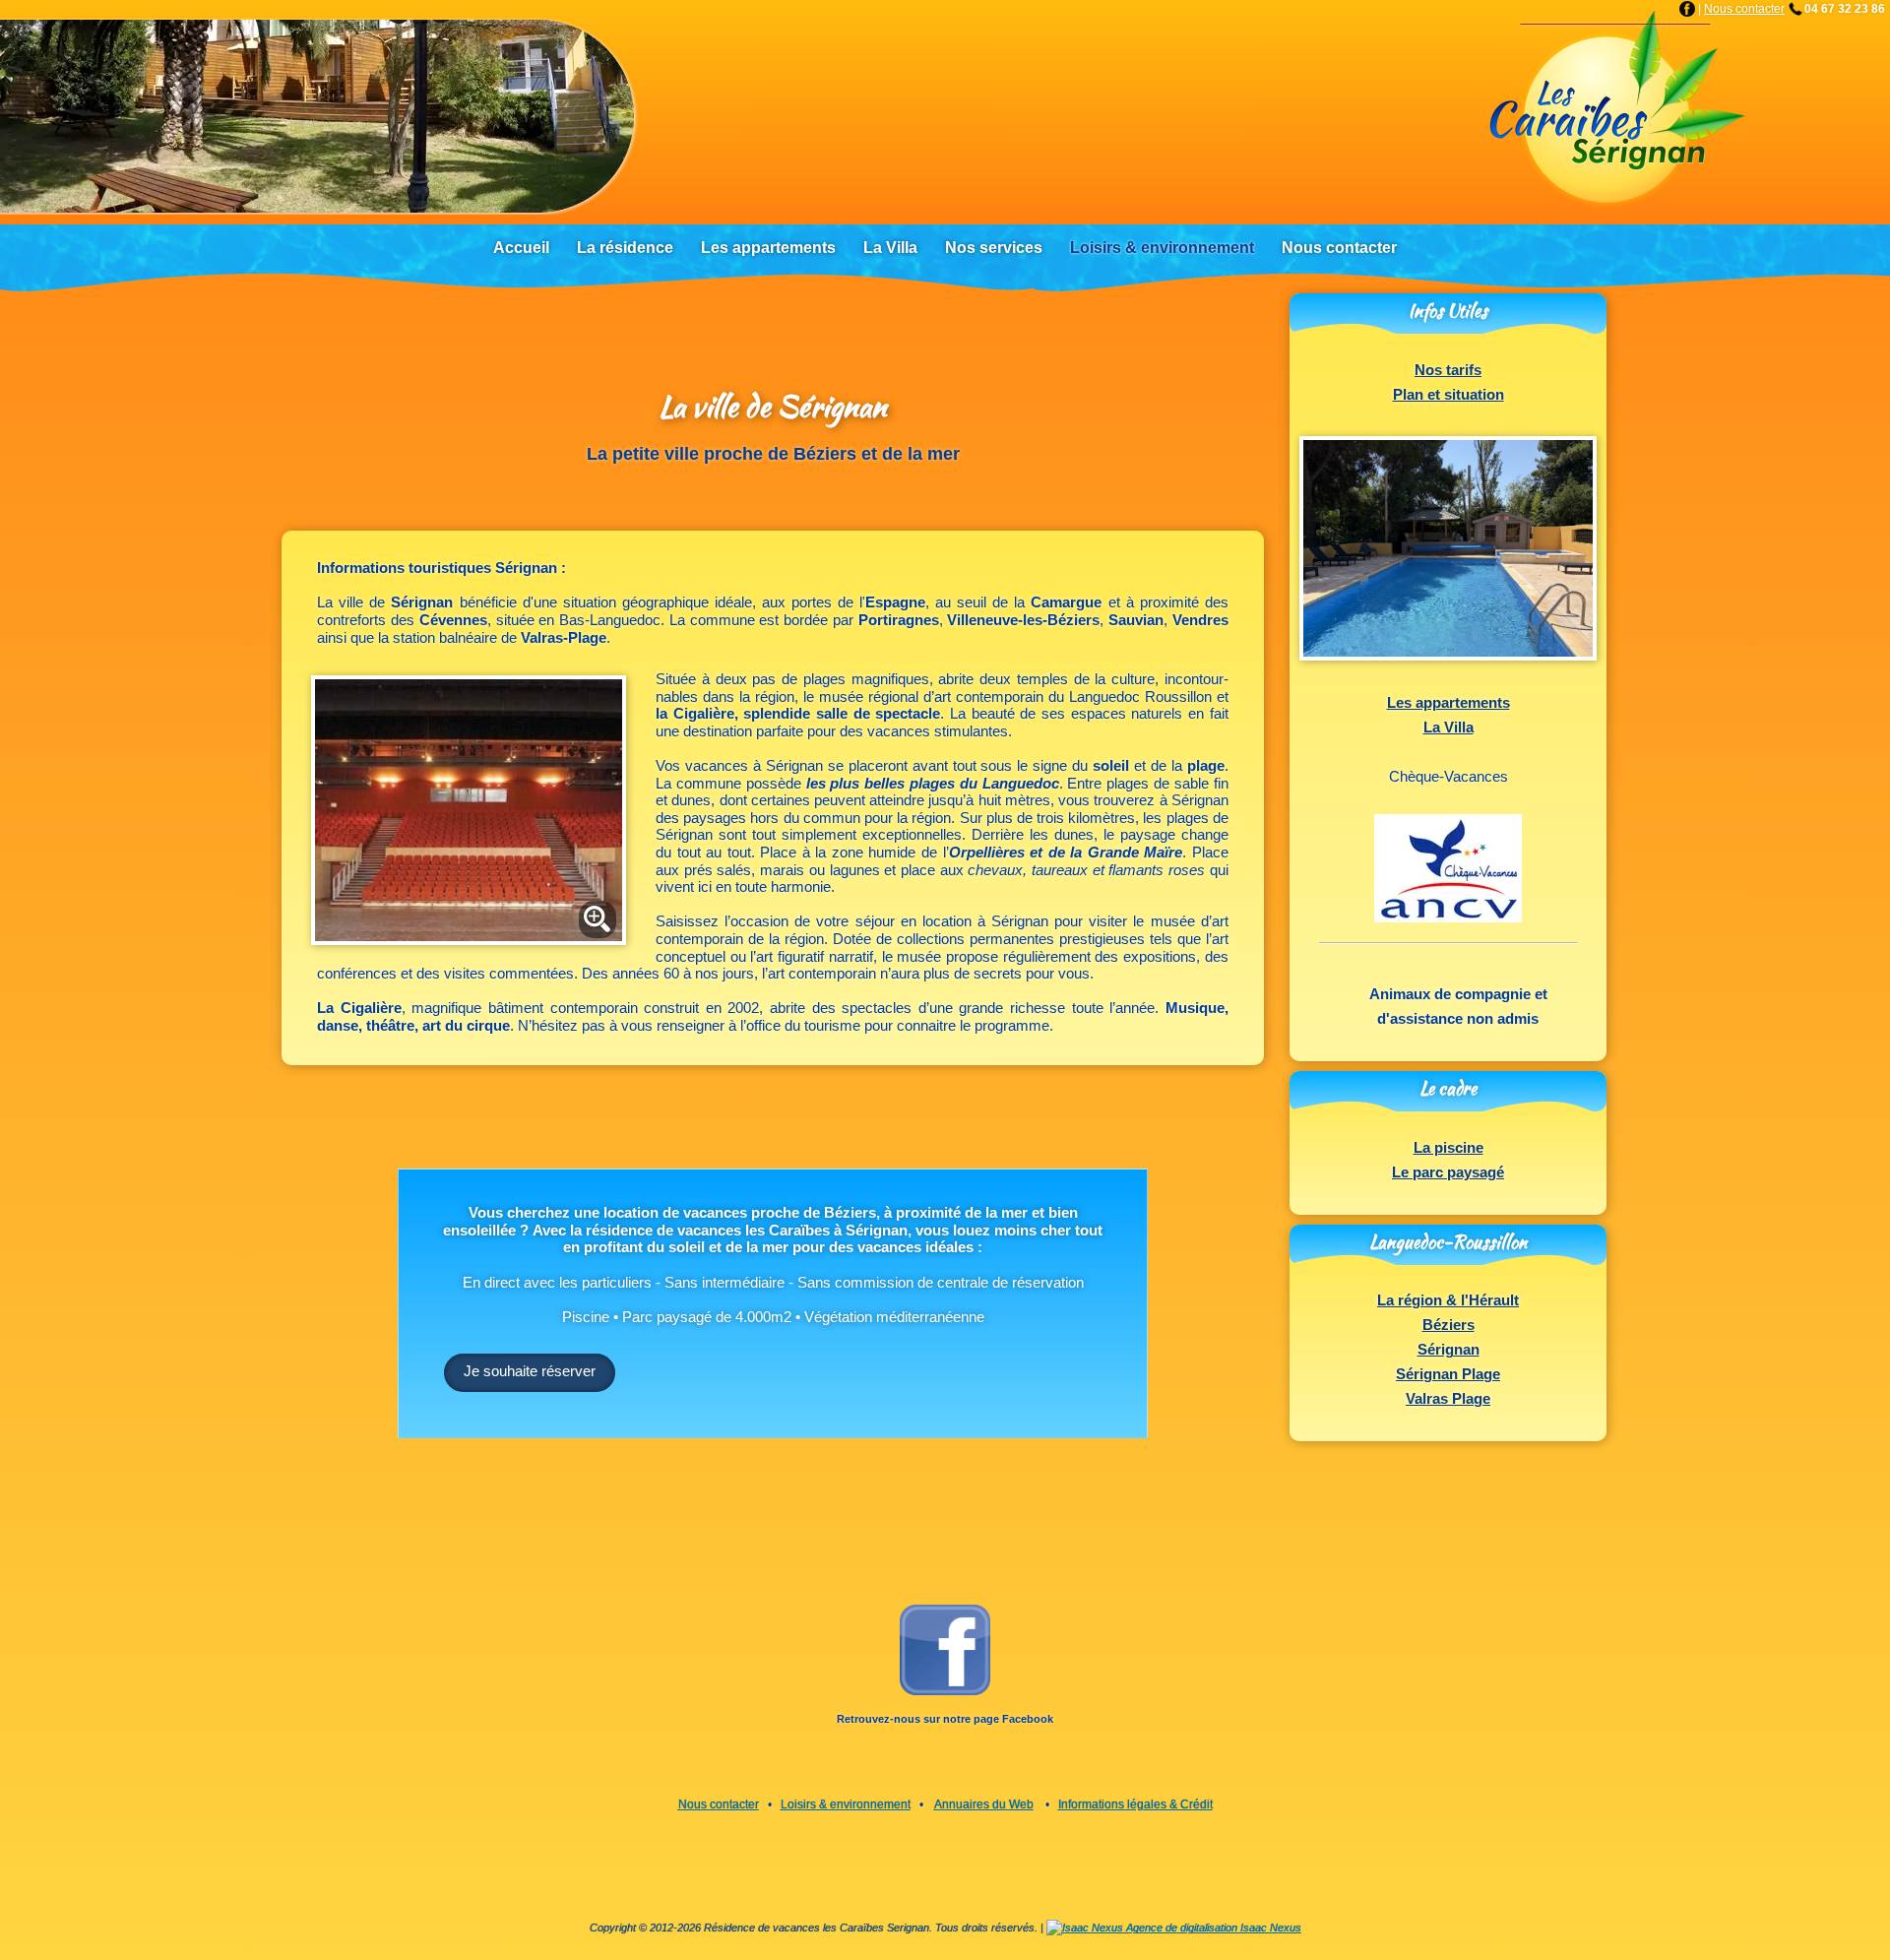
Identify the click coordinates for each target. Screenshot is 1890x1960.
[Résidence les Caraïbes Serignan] (1615, 110)
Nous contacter (1744, 9)
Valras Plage (1448, 1399)
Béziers (1449, 1325)
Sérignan (1449, 1350)
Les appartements (1449, 703)
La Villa (1449, 727)
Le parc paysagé (1448, 1172)
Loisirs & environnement (846, 1804)
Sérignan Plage (1448, 1374)
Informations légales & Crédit (1135, 1804)
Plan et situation (1449, 395)
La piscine (1449, 1148)
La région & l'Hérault (1448, 1300)
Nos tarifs (1448, 370)
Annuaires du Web (984, 1804)
